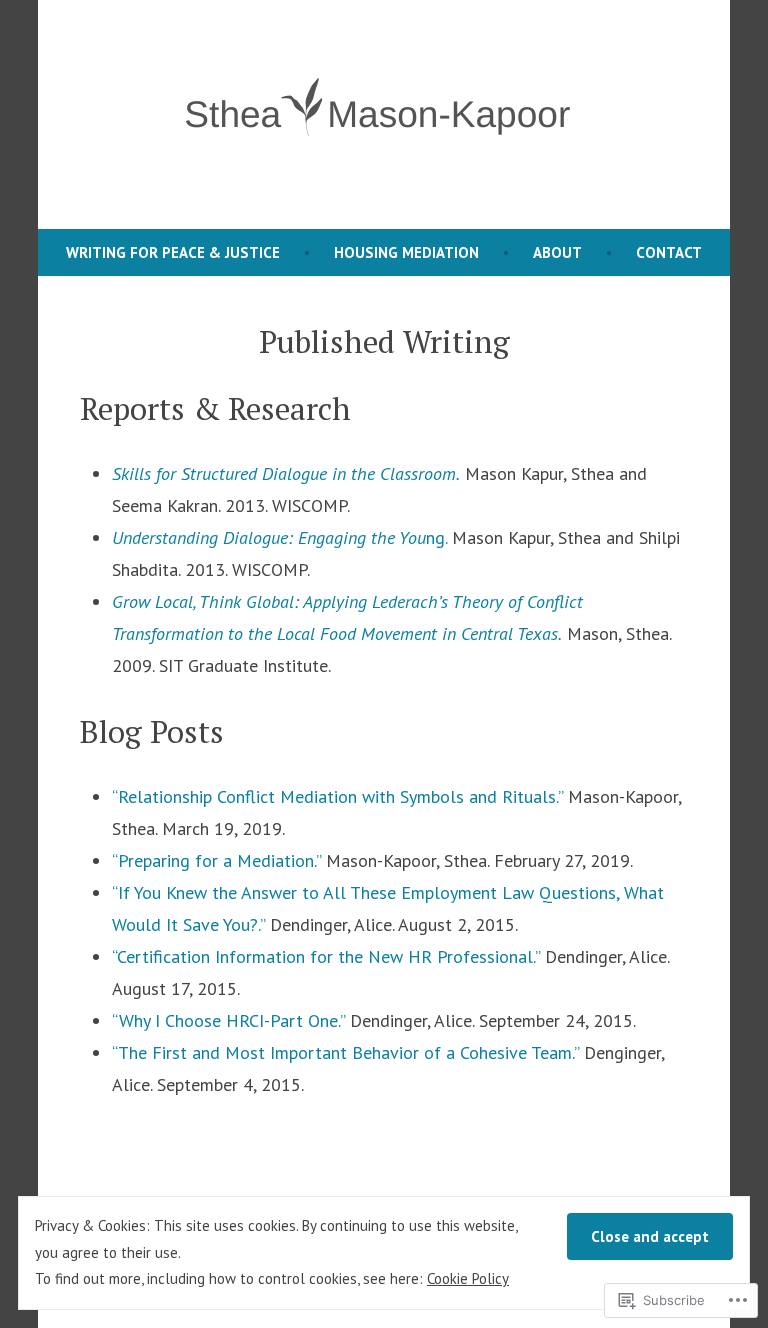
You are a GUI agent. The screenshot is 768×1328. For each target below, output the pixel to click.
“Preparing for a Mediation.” (216, 860)
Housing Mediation (406, 252)
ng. (279, 537)
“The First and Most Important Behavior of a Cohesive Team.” (345, 1052)
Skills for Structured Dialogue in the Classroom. (286, 473)
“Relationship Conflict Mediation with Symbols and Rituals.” (337, 796)
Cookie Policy (468, 1278)
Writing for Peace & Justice (173, 252)
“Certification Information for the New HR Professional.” (326, 956)
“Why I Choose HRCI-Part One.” (228, 1020)
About (557, 252)
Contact (669, 252)
